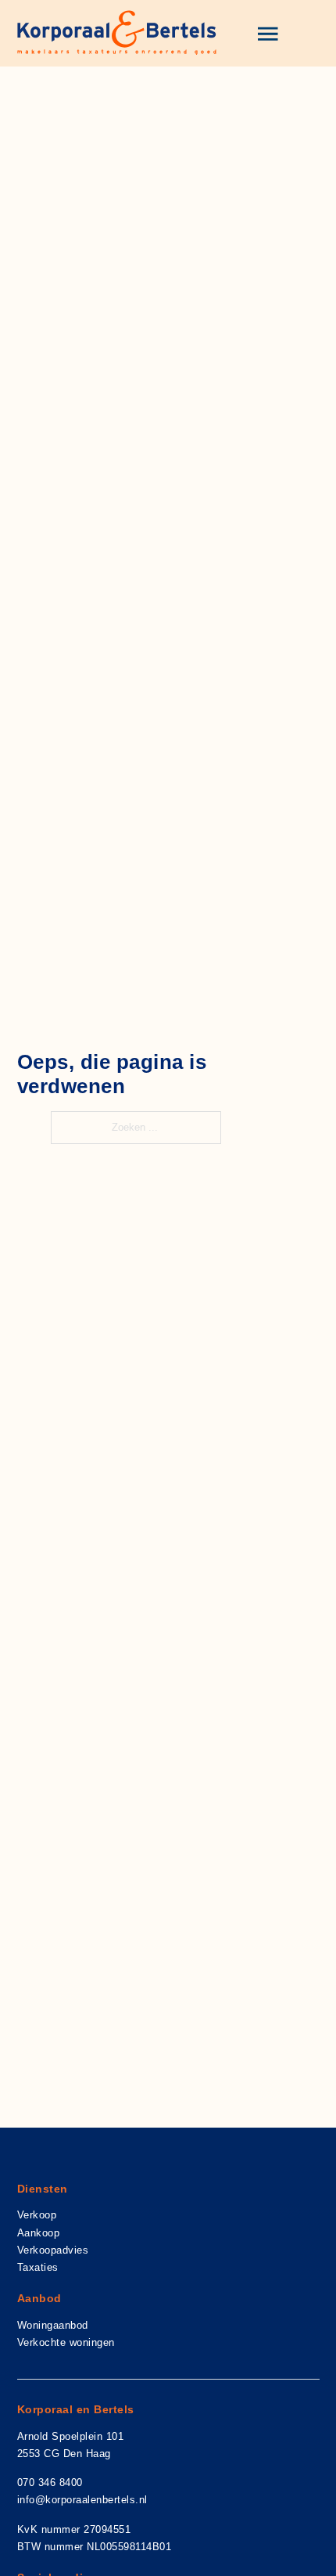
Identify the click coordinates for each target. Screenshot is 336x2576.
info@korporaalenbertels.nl (82, 2500)
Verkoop (37, 2215)
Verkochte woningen (66, 2342)
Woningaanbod (53, 2325)
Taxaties (38, 2267)
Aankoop (39, 2233)
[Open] (268, 34)
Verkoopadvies (53, 2250)
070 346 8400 (50, 2482)
